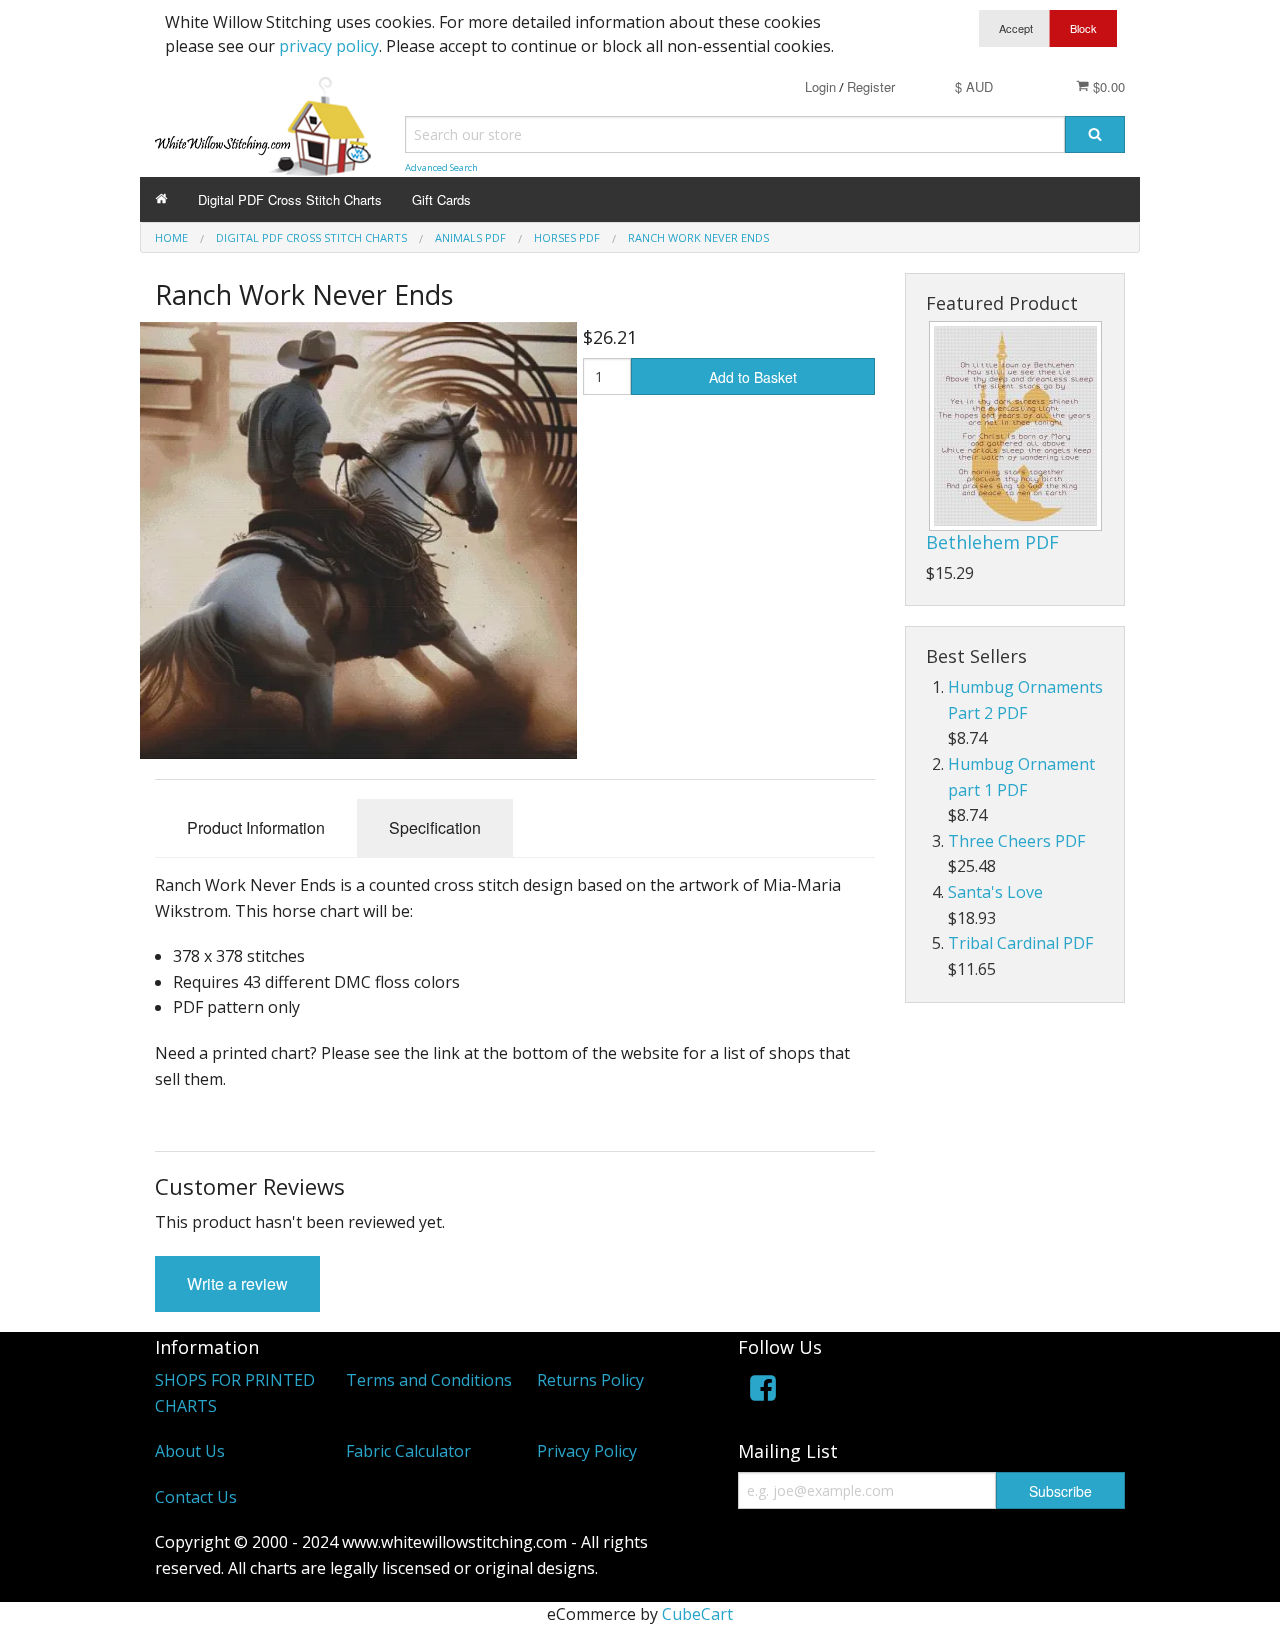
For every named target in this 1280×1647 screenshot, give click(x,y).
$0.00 (1107, 86)
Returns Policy (590, 1380)
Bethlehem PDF (992, 542)
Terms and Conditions (429, 1380)
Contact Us (196, 1497)
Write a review (237, 1283)
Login (820, 86)
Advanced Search (441, 167)
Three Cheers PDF (1016, 841)
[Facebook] (763, 1391)
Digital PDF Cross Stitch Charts (290, 199)
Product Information (256, 827)
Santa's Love (995, 892)
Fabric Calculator (408, 1451)
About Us (190, 1451)
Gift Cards (441, 199)
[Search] (1095, 134)
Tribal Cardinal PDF (1020, 943)
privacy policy (329, 46)
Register (871, 86)
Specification (435, 827)
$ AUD (974, 86)
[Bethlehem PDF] (1015, 426)
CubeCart (697, 1614)
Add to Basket (753, 377)
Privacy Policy (587, 1451)
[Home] (161, 199)
